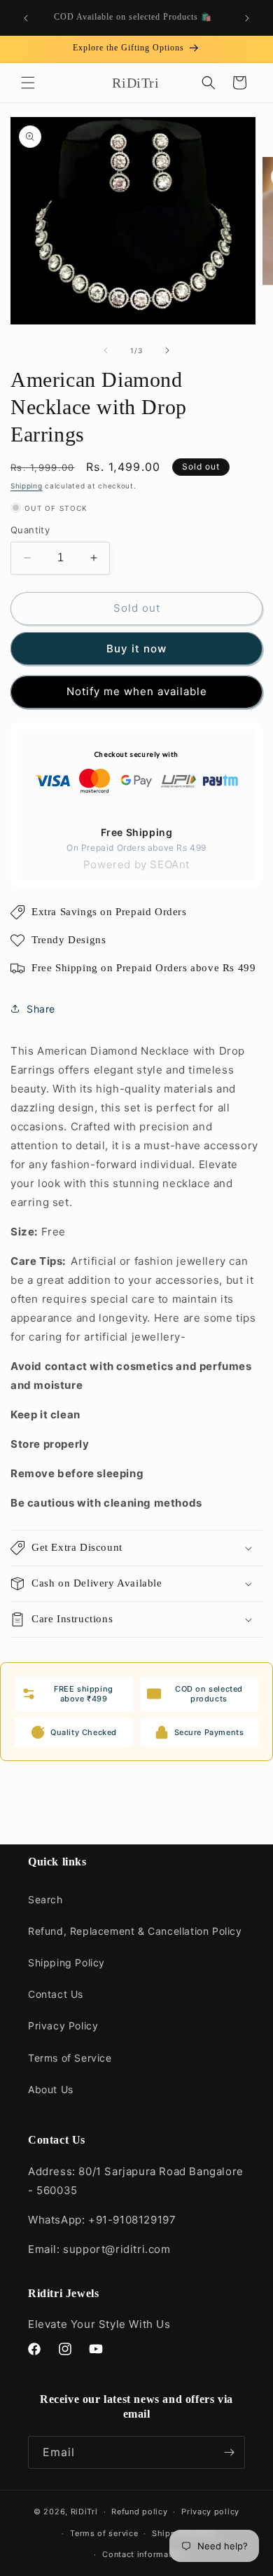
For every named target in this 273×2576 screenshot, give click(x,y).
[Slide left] (106, 350)
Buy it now (136, 649)
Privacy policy (210, 2512)
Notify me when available (137, 691)
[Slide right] (167, 350)
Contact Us (56, 1994)
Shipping (27, 486)
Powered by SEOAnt (136, 864)
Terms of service (104, 2533)
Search (45, 1899)
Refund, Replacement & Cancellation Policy (135, 1931)
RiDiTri (84, 2512)
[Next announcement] (247, 18)
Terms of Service (70, 2058)
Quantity (30, 530)
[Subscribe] (229, 2452)
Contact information (143, 2554)
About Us (51, 2089)
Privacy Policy (63, 2026)
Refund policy (139, 2512)
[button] (28, 83)
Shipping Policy (66, 1962)
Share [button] (41, 1009)
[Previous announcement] (26, 18)
